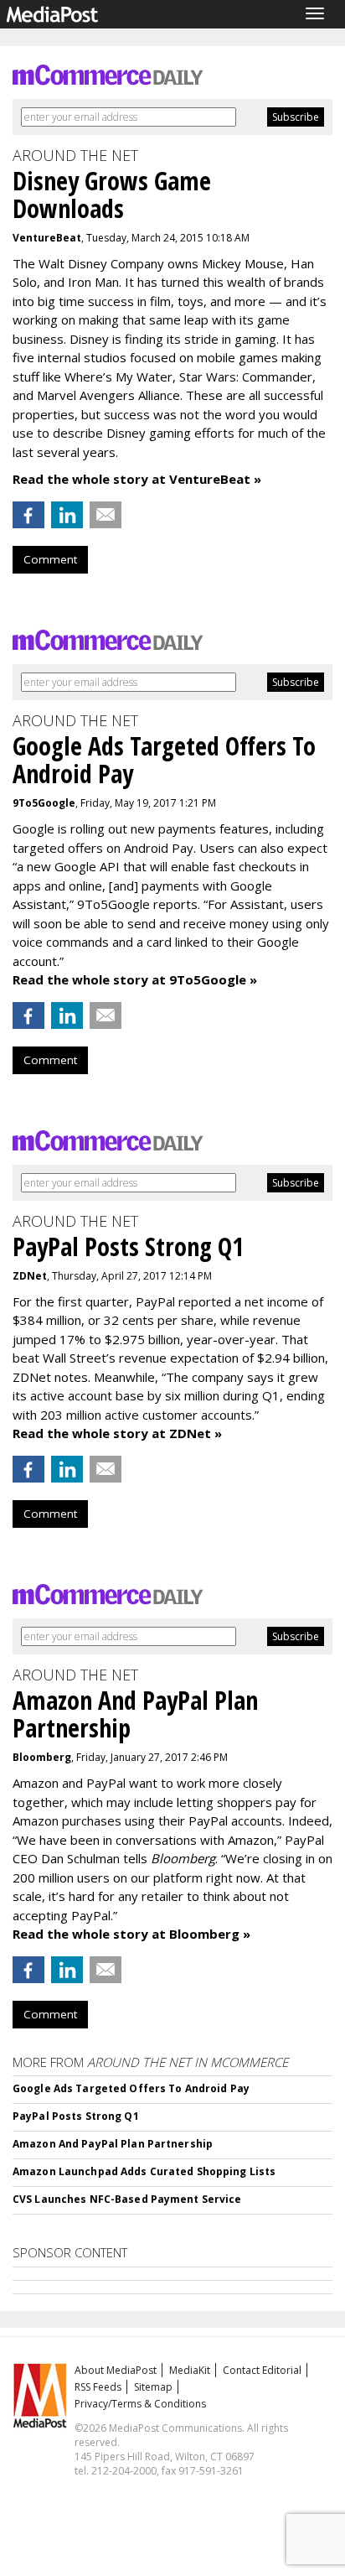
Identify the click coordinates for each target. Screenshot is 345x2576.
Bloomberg (42, 1757)
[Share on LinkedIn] (67, 515)
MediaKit (190, 2370)
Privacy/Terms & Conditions (140, 2404)
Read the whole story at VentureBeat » (137, 479)
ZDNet (30, 1276)
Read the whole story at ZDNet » (117, 1433)
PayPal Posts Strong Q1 (76, 2116)
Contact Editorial (262, 2370)
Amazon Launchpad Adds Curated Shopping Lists (144, 2171)
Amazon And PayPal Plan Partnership (113, 2144)
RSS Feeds (98, 2387)
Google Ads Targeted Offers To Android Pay (131, 2088)
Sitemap (153, 2387)
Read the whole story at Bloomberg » (131, 1934)
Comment (50, 559)
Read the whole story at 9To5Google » (135, 979)
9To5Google (44, 803)
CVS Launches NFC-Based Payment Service (127, 2199)
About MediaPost (116, 2370)
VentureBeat (47, 238)
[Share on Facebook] (28, 515)
